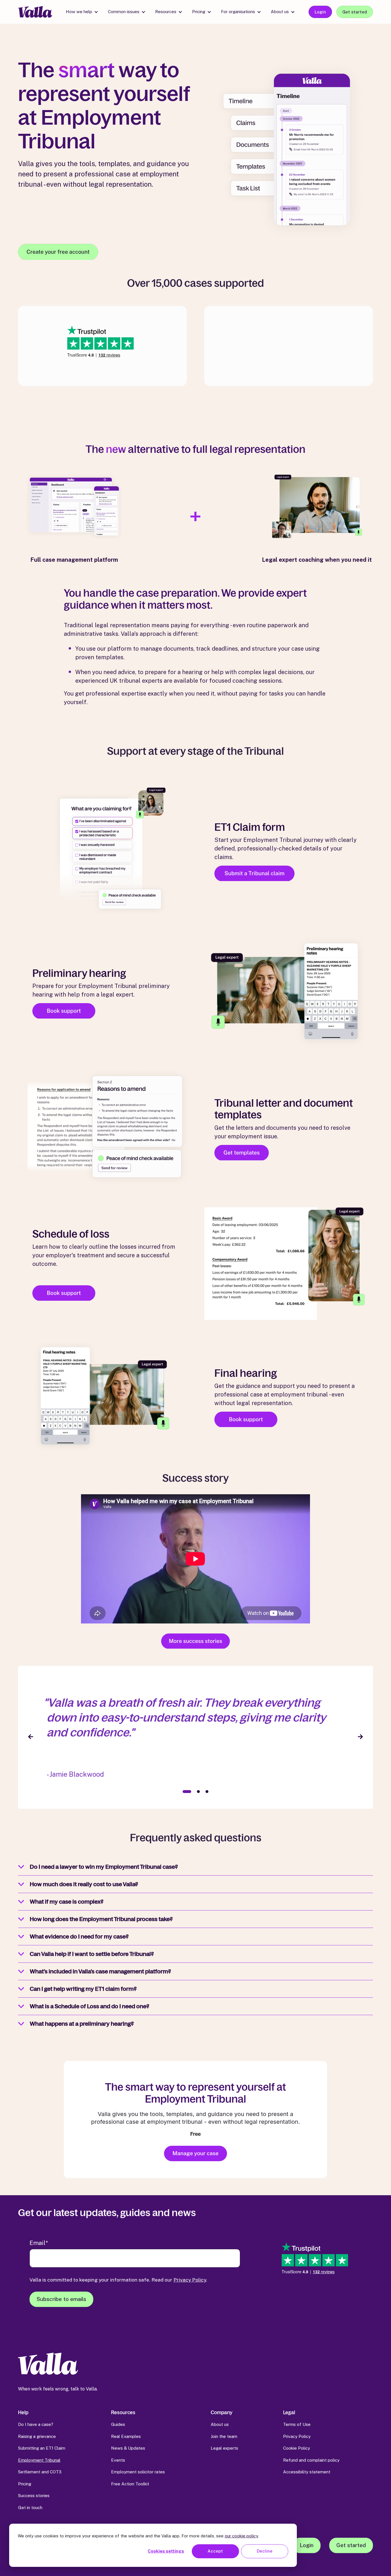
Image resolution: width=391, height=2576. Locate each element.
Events (118, 2460)
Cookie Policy (297, 2448)
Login (320, 12)
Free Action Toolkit (130, 2484)
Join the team (224, 2436)
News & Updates (128, 2448)
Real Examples (126, 2436)
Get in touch (30, 2508)
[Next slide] (360, 1737)
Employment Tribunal (39, 2460)
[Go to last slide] (31, 1737)
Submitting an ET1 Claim (42, 2448)
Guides (118, 2424)
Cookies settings (166, 2551)
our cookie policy (241, 2536)
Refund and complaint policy (311, 2460)
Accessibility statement (307, 2472)
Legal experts (224, 2448)
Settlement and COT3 (40, 2472)
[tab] (187, 1792)
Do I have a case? (36, 2424)
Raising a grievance (37, 2436)
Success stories (34, 2496)
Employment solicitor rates (138, 2472)
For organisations (238, 12)
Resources (166, 12)
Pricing (199, 12)
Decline (265, 2551)
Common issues (124, 12)
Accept (215, 2551)
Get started (355, 12)
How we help (79, 12)
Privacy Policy (190, 2280)
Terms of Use (297, 2424)
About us (280, 12)
